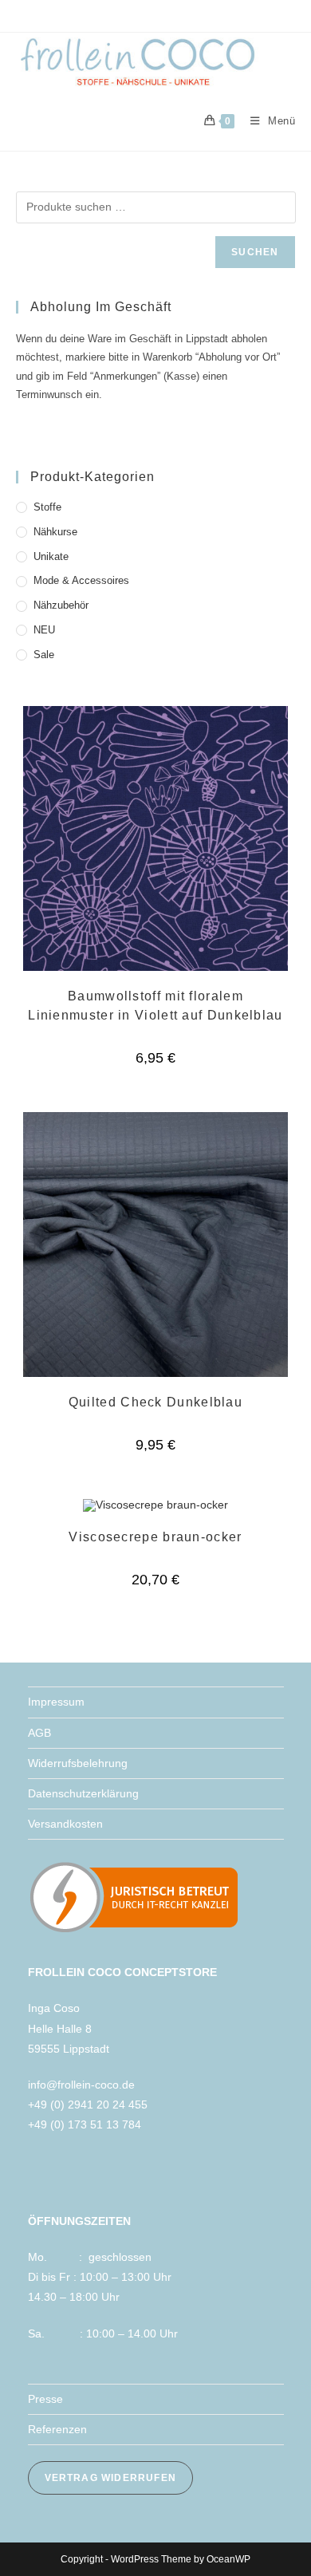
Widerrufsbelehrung (78, 1763)
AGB (39, 1733)
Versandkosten (65, 1824)
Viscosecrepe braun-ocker (155, 1537)
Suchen (255, 252)
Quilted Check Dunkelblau (155, 1402)
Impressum (56, 1702)
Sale (44, 655)
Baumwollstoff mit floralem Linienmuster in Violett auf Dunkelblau (155, 1006)
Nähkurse (55, 532)
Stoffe (47, 507)
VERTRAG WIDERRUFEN (111, 2478)
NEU (44, 630)
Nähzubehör (61, 605)
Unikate (51, 556)
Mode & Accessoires (81, 580)
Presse (45, 2399)
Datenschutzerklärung (83, 1793)
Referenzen (57, 2429)
